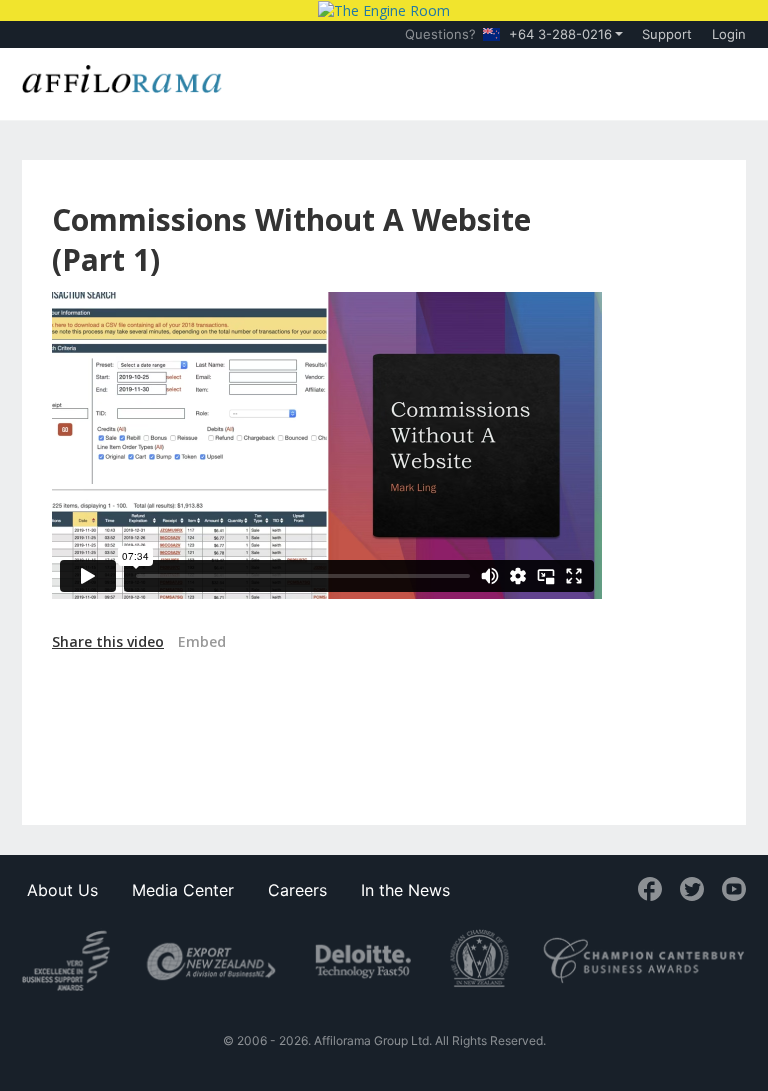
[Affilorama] (122, 77)
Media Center (183, 890)
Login (729, 34)
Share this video (108, 641)
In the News (405, 890)
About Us (62, 890)
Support (667, 34)
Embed (202, 641)
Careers (297, 890)
